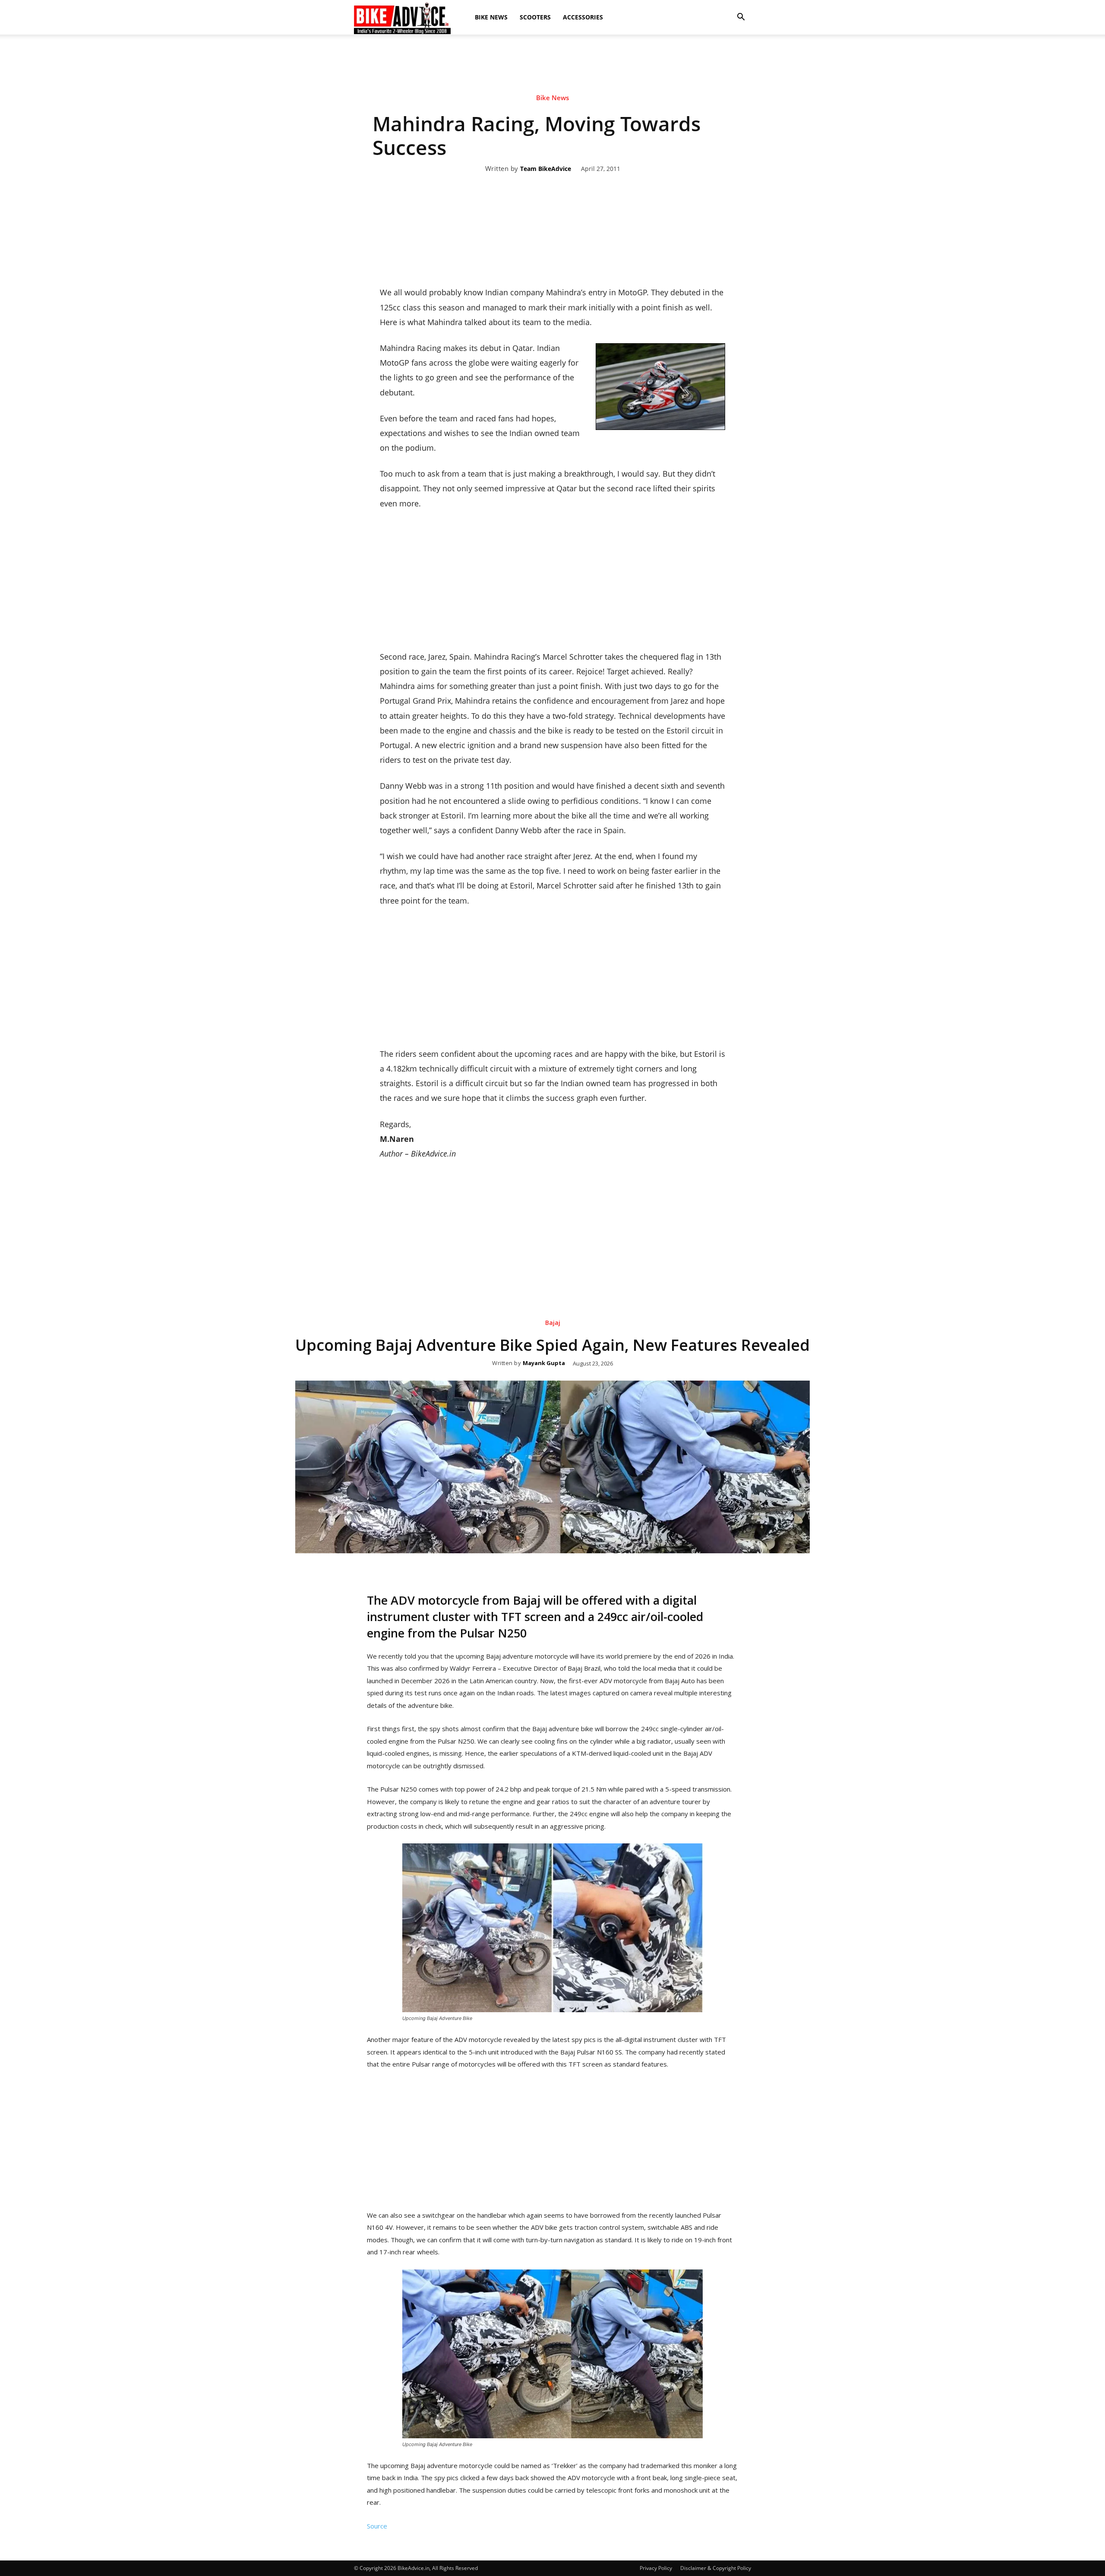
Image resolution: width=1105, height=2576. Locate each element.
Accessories (583, 17)
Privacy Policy (656, 2568)
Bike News (491, 17)
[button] (741, 17)
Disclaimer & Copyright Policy (716, 2568)
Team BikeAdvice (546, 169)
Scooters (535, 17)
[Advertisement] (552, 64)
